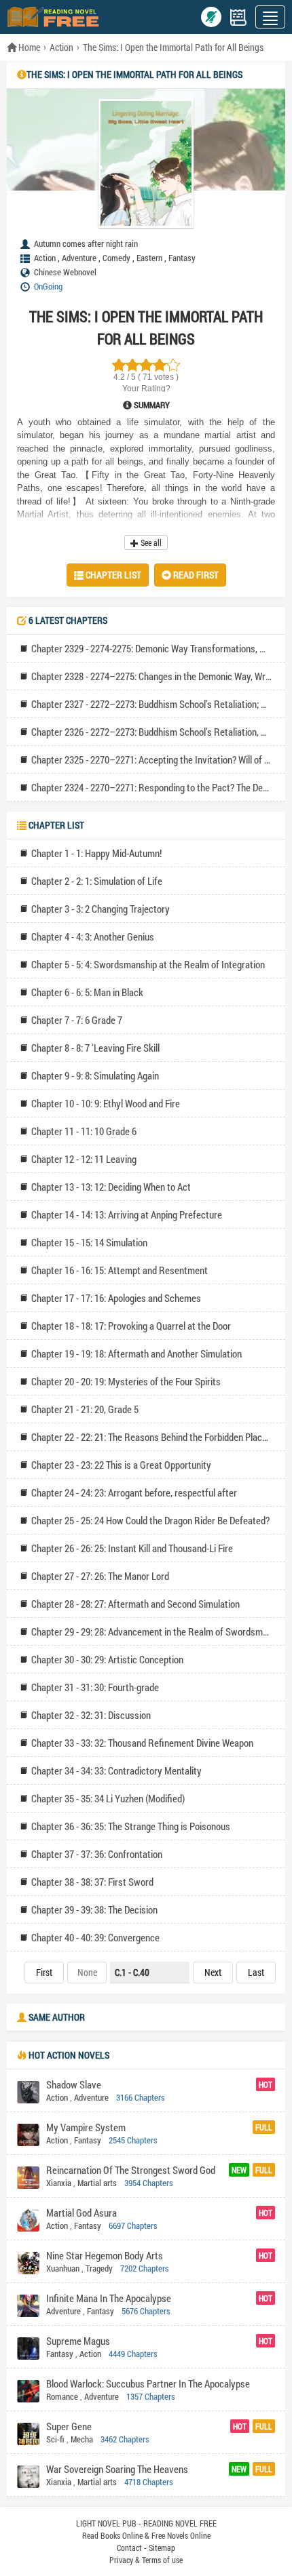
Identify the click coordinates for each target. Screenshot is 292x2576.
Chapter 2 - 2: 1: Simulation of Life (97, 881)
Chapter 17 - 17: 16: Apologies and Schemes (116, 1298)
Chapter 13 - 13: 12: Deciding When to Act (111, 1187)
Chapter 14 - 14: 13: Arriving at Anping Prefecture (127, 1214)
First (44, 1972)
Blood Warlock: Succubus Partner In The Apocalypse (148, 2383)
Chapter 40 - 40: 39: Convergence (95, 1937)
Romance (62, 2396)
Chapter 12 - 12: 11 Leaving (84, 1159)
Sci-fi (55, 2439)
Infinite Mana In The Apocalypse (109, 2298)
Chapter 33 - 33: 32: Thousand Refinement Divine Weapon (142, 1743)
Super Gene (69, 2426)
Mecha (82, 2439)
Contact (129, 2548)
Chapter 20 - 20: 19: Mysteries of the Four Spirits (126, 1381)
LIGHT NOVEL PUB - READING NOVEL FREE (146, 2523)
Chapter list (112, 575)
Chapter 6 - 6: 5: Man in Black (87, 992)
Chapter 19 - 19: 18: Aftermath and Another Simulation (136, 1353)
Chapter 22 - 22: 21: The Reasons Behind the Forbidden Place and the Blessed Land (151, 1437)
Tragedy (99, 2268)
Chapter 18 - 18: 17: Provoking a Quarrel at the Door (131, 1326)
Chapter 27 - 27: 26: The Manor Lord (100, 1576)
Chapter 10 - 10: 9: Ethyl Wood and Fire (106, 1103)
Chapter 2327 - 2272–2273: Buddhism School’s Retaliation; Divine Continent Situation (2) (151, 704)
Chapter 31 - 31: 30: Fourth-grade (95, 1687)
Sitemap (162, 2548)
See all (150, 542)
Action (61, 47)
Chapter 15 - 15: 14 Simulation (89, 1242)
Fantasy (182, 258)
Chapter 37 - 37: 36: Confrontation (97, 1854)
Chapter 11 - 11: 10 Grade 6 (84, 1131)
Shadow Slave (74, 2084)
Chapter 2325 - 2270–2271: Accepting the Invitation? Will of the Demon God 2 (151, 759)
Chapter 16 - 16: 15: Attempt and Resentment (120, 1270)
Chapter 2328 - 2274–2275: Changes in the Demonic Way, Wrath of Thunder (151, 676)
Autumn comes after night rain (86, 243)
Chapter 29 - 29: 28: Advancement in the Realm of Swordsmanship (151, 1631)
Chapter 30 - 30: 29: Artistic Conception (107, 1659)
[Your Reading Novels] (238, 17)
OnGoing (48, 286)
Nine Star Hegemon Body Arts (105, 2255)
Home (28, 47)
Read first (195, 575)
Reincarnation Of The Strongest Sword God (131, 2170)
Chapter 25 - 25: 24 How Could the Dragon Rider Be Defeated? (150, 1520)
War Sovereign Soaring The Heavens (117, 2469)
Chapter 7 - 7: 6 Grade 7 (77, 1020)
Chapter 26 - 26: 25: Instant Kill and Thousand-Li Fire (132, 1548)
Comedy (116, 258)
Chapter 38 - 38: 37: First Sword (92, 1882)
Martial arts (97, 2183)
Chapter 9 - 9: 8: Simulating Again (95, 1075)
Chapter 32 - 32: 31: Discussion (91, 1715)
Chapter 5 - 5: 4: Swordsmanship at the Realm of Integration (148, 964)
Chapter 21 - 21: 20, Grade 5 (85, 1409)
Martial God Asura (81, 2213)
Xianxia (59, 2183)
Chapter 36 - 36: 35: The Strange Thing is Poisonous (131, 1826)
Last (256, 1972)
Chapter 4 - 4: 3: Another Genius (93, 936)
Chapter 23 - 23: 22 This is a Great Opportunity (121, 1465)
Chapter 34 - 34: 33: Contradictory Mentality (116, 1770)
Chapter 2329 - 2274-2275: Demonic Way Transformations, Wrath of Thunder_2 (151, 648)
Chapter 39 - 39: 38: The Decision (94, 1909)
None (87, 1972)
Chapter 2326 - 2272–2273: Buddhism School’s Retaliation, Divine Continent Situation (151, 732)
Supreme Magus (78, 2341)
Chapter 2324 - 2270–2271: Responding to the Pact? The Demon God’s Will (151, 787)
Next (213, 1972)
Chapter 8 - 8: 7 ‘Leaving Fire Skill (95, 1048)
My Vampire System (86, 2127)
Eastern (149, 258)
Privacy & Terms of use (146, 2560)
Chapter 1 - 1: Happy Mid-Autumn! (96, 853)
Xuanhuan (63, 2268)
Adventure (79, 258)
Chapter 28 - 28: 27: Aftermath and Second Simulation (135, 1604)
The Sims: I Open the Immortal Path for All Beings (173, 47)
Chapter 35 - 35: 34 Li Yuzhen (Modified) (108, 1798)
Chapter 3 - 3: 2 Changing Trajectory (101, 909)
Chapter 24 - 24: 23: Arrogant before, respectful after (134, 1492)
